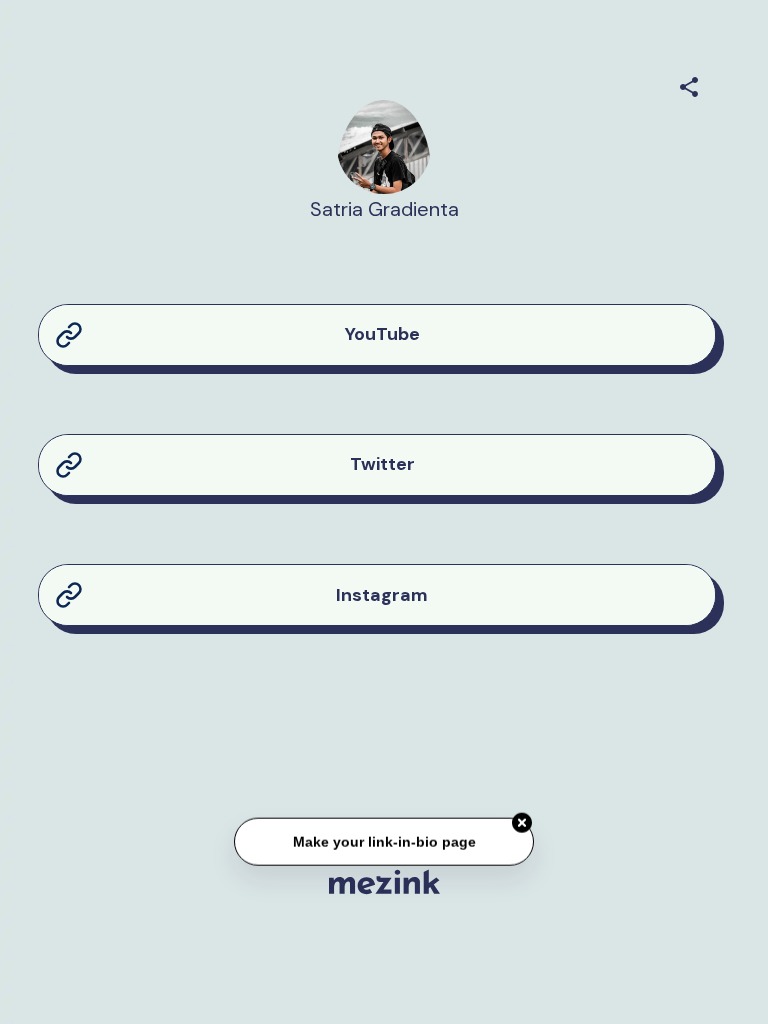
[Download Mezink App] (384, 881)
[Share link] (689, 84)
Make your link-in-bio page (383, 841)
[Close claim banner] (522, 823)
